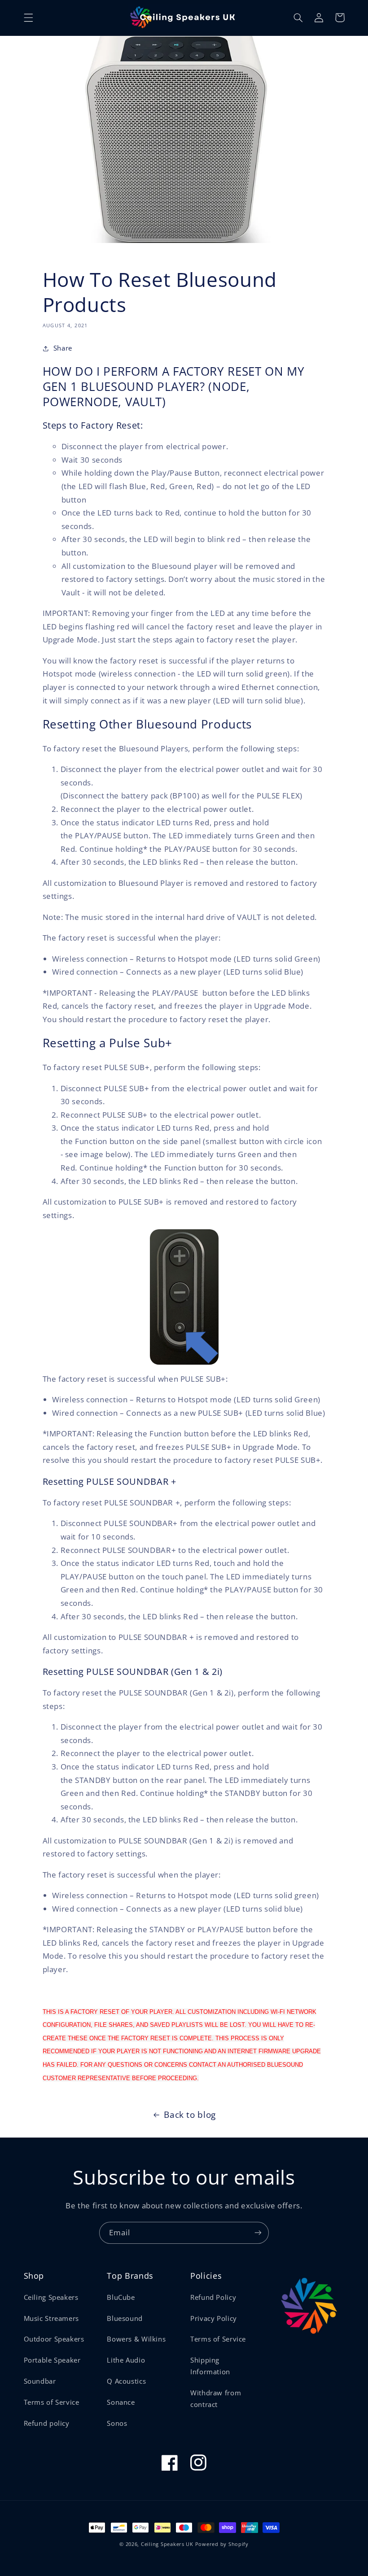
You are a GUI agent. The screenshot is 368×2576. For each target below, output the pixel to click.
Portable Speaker (52, 2360)
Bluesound (125, 2318)
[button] (28, 17)
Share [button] (63, 348)
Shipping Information (210, 2366)
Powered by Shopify (222, 2544)
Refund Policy (213, 2297)
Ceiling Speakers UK (167, 2544)
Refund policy (47, 2423)
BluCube (121, 2297)
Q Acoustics (126, 2381)
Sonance (121, 2402)
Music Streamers (51, 2318)
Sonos (117, 2423)
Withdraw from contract (216, 2398)
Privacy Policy (214, 2318)
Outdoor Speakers (54, 2339)
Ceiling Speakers (51, 2297)
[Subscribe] (258, 2233)
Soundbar (40, 2381)
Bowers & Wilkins (136, 2339)
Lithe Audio (126, 2360)
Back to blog (190, 2115)
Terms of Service (52, 2402)
